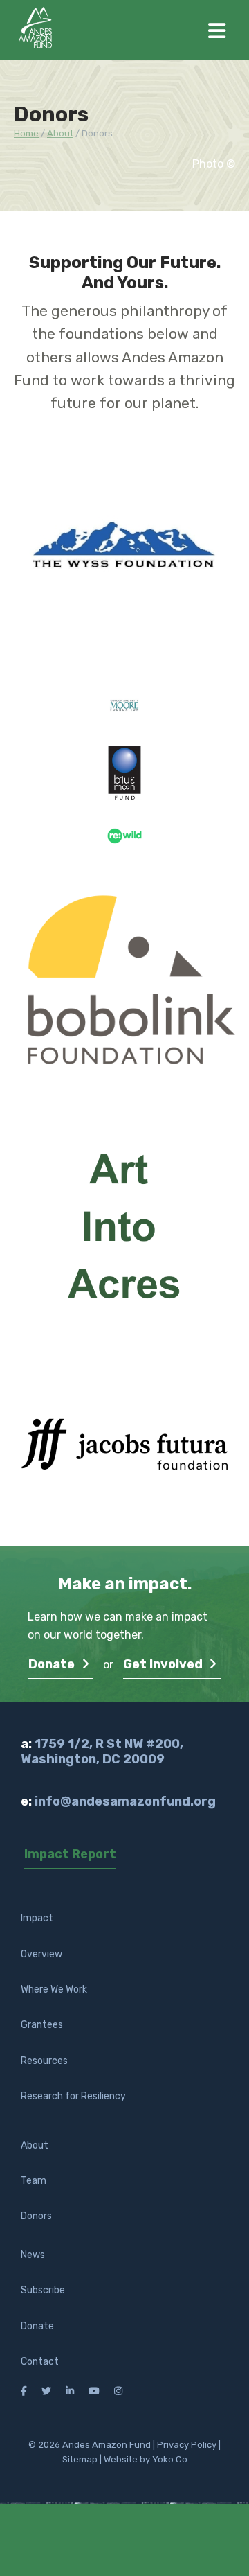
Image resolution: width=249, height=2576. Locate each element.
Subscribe (43, 2290)
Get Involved (164, 1664)
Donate (53, 1664)
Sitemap (80, 2459)
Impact (37, 1918)
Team (34, 2181)
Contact (40, 2362)
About (35, 2145)
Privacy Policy (187, 2445)
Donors (36, 2216)
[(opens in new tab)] (124, 561)
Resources (44, 2061)
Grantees (42, 2025)
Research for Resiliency (73, 2096)
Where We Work (54, 1990)
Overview (41, 1954)
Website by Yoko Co (146, 2459)
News (33, 2255)
